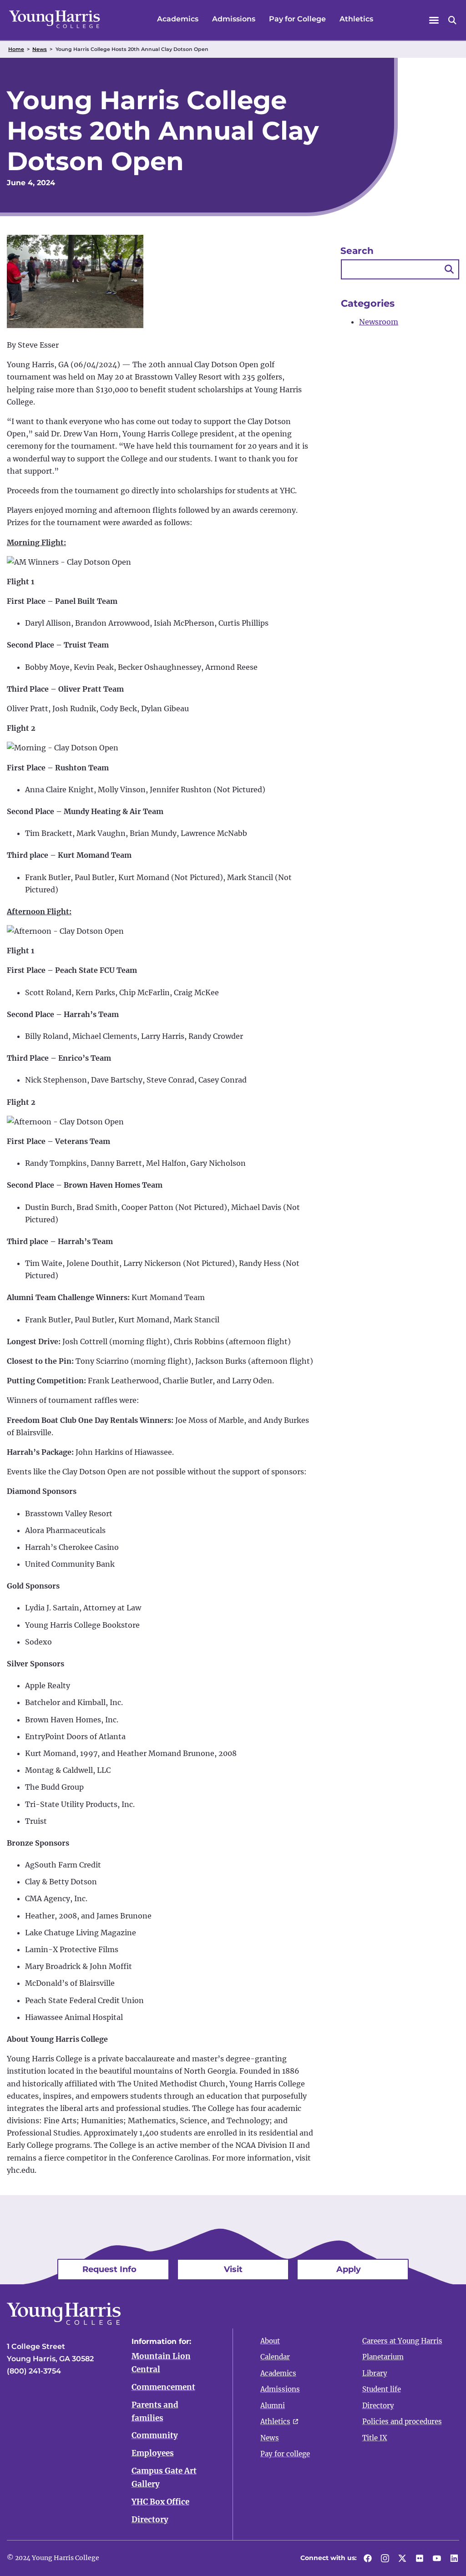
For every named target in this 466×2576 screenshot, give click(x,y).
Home (16, 49)
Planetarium (383, 2357)
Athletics (356, 19)
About (270, 2341)
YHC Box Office (160, 2502)
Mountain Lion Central (161, 2363)
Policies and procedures (402, 2422)
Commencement (163, 2387)
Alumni (273, 2406)
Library (375, 2373)
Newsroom (379, 322)
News (40, 49)
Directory (150, 2520)
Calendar (275, 2357)
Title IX (375, 2438)
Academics (178, 19)
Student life (382, 2389)
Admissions (234, 19)
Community (155, 2435)
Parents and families (155, 2412)
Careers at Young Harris (402, 2341)
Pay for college (285, 2454)
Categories (368, 303)
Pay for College (297, 19)
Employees (153, 2453)
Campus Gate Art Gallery (164, 2477)
